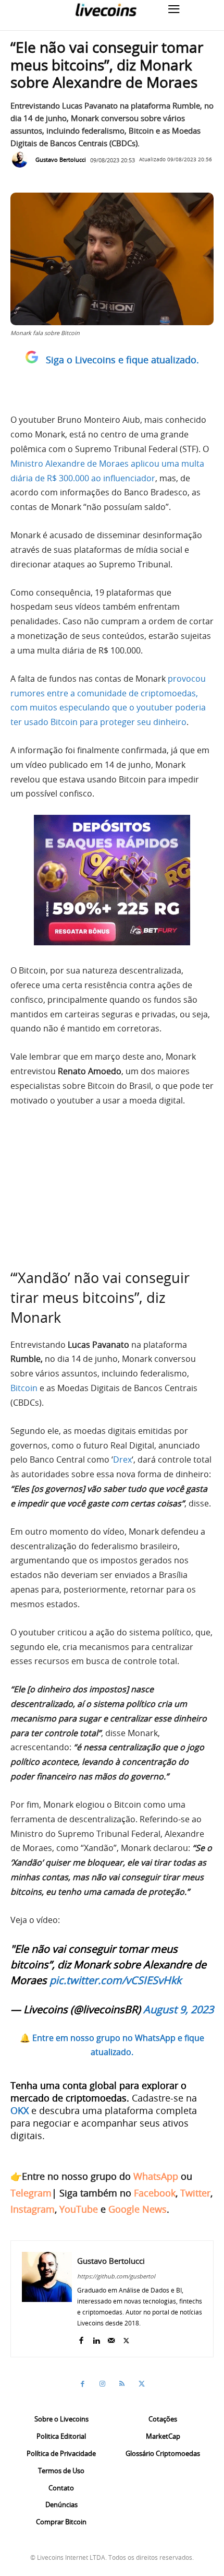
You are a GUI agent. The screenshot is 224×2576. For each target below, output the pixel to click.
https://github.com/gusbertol (116, 2276)
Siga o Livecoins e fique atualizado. (122, 360)
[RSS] (122, 2384)
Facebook (155, 2193)
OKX (20, 2110)
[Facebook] (81, 2338)
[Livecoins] (106, 10)
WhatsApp (156, 2176)
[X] (126, 2338)
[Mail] (111, 2338)
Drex (122, 1459)
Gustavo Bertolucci (61, 159)
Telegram (31, 2193)
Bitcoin (24, 1388)
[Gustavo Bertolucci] (22, 160)
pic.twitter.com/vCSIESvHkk (115, 1980)
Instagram (33, 2209)
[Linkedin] (96, 2338)
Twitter (195, 2193)
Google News (138, 2209)
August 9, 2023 (178, 2009)
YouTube (79, 2209)
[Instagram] (102, 2384)
